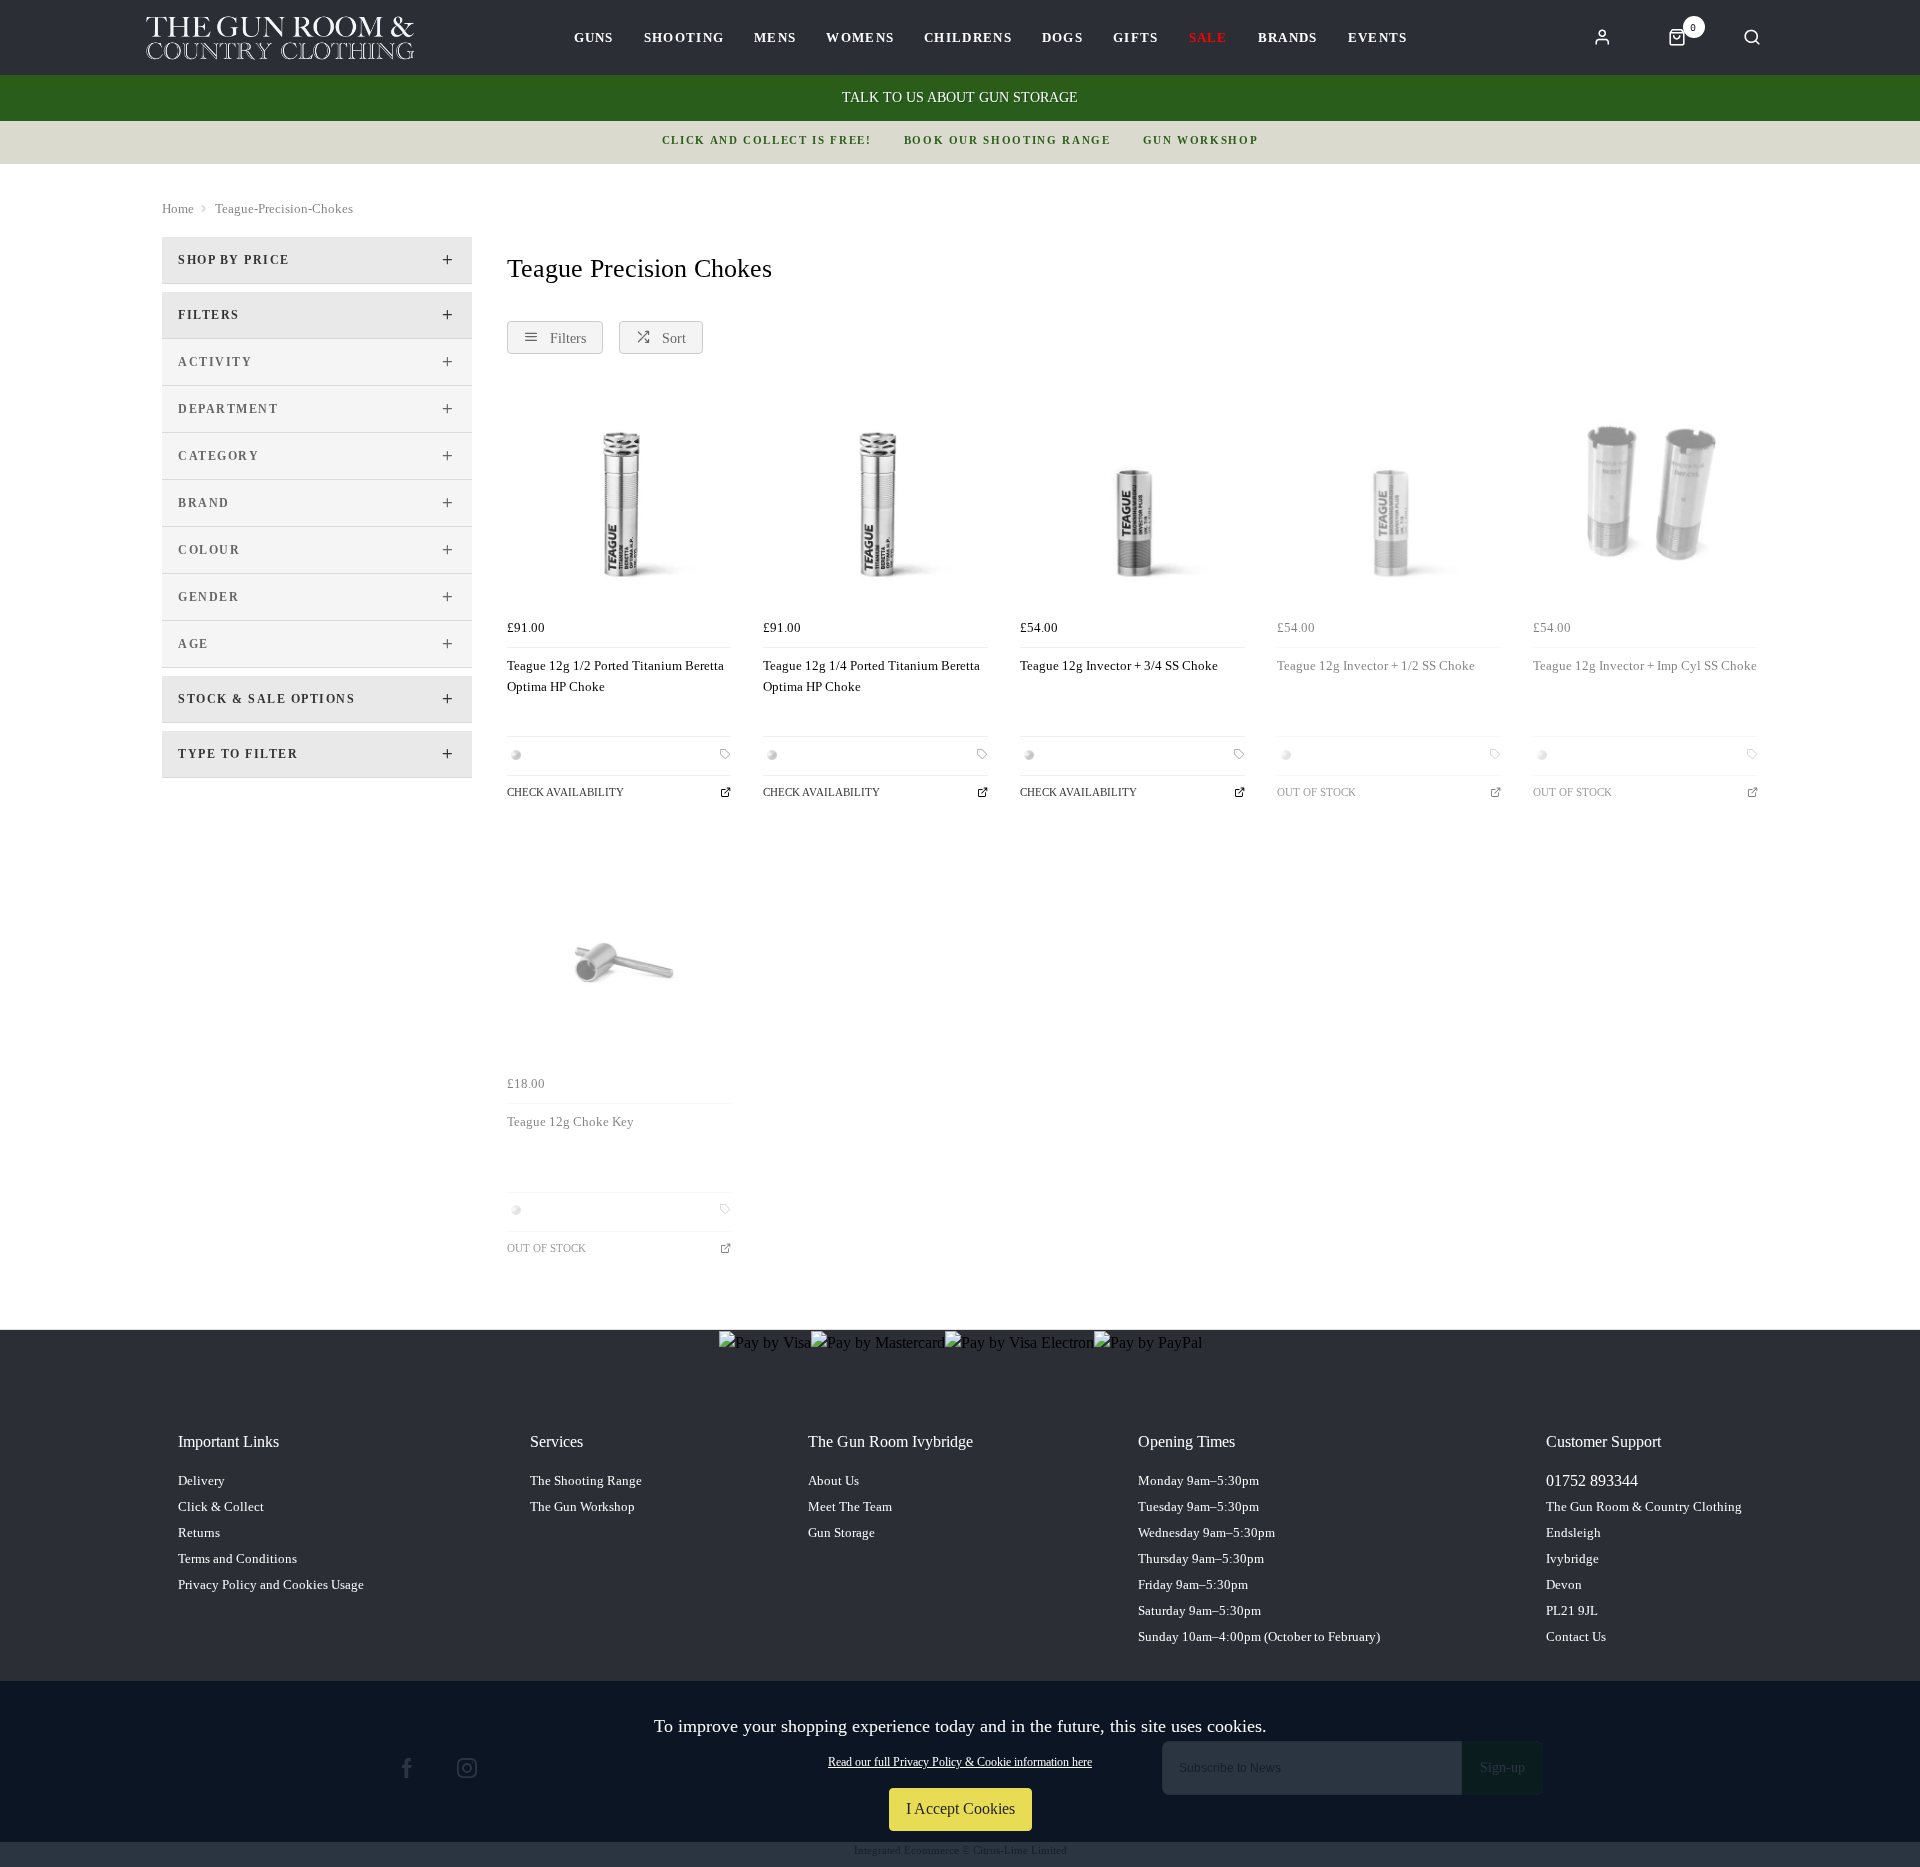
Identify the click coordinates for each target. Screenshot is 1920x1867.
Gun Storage (841, 1532)
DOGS (1062, 37)
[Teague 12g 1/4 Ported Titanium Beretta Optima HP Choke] (875, 498)
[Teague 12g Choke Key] (619, 953)
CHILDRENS (968, 37)
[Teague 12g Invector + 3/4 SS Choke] (1132, 498)
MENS (775, 37)
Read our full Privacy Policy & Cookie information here (960, 1762)
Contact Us (1576, 1636)
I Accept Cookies (960, 1808)
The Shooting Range (586, 1480)
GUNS (594, 37)
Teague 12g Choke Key (570, 1121)
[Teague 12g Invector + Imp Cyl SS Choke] (1645, 498)
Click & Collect (221, 1506)
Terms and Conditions (237, 1558)
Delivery (201, 1480)
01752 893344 (1592, 1480)
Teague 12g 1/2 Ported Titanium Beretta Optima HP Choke (615, 676)
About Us (833, 1480)
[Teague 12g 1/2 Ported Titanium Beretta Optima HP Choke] (619, 498)
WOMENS (860, 37)
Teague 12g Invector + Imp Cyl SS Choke (1645, 665)
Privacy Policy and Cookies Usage (271, 1584)
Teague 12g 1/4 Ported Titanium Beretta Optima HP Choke (871, 676)
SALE (1208, 37)
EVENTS (1378, 37)
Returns (199, 1532)
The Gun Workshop (582, 1506)
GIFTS (1136, 37)
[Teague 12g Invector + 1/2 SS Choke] (1389, 498)
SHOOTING (684, 37)
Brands (1288, 37)
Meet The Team (850, 1506)
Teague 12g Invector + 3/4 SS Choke (1119, 665)
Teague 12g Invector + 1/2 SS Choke (1376, 665)
